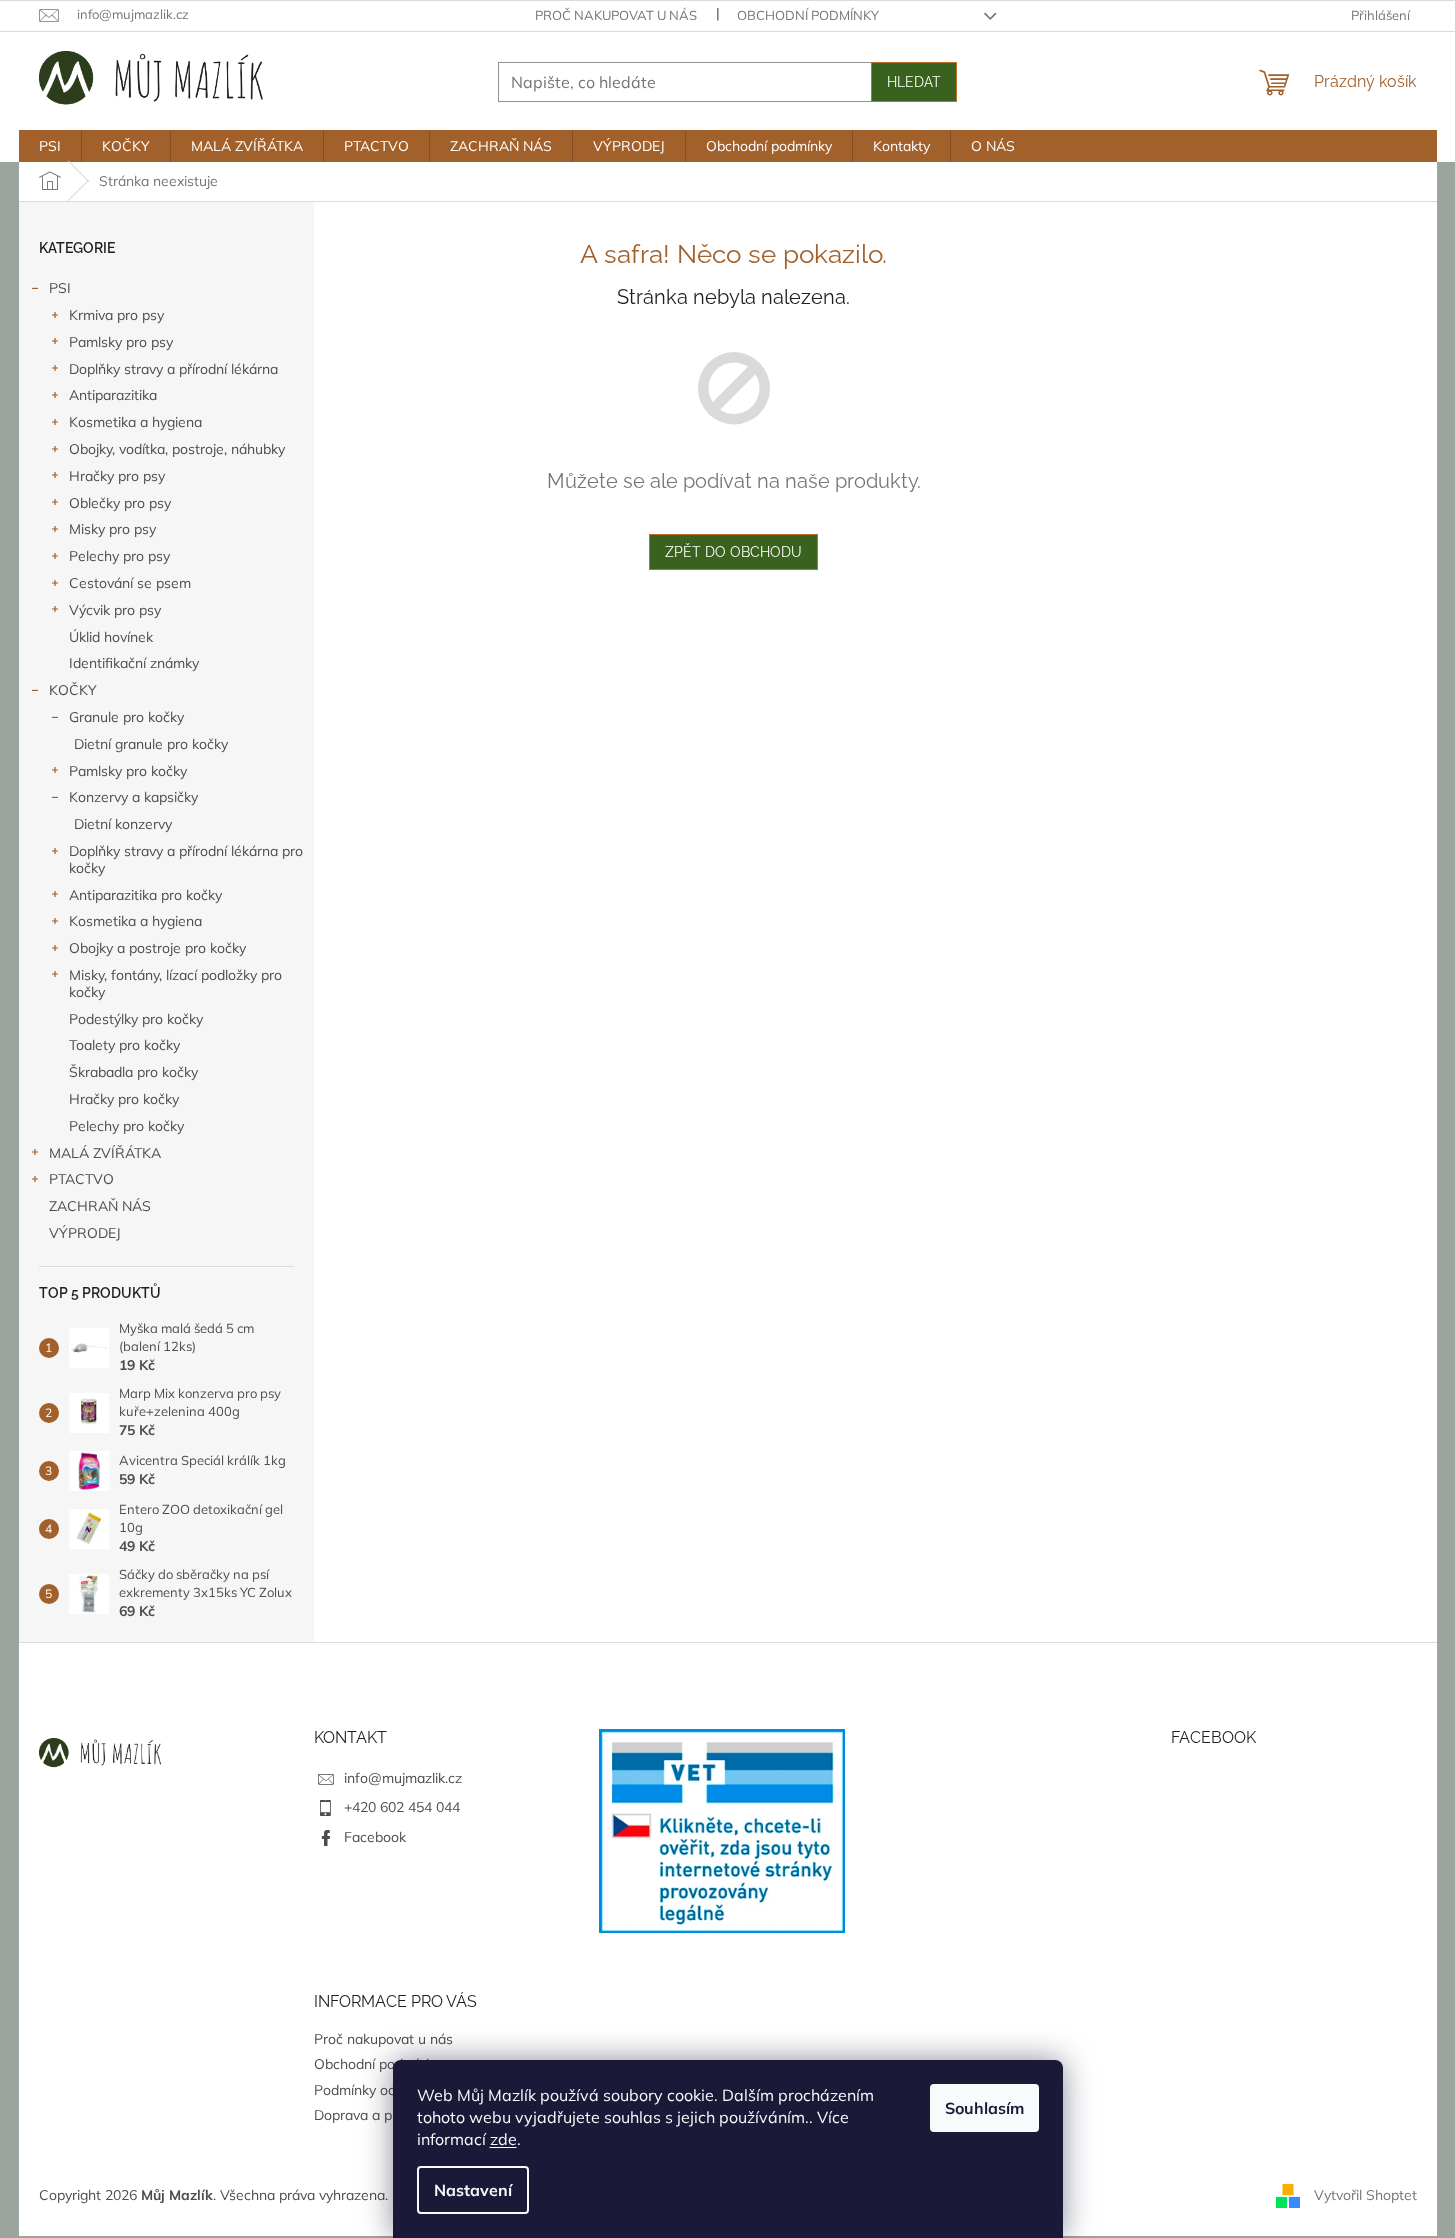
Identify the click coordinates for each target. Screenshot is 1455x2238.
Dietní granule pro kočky (151, 744)
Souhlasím (984, 2108)
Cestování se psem (130, 583)
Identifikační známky (134, 663)
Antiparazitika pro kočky (145, 895)
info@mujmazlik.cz (403, 1778)
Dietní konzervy (123, 824)
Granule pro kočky (126, 717)
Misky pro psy (112, 529)
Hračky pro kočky (124, 1099)
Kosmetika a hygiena (135, 422)
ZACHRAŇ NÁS (100, 1206)
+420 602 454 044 (402, 1807)
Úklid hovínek (111, 637)
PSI (60, 288)
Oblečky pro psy (120, 503)
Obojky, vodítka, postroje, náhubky (177, 449)
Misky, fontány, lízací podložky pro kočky (175, 983)
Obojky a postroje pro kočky (157, 948)
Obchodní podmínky (808, 15)
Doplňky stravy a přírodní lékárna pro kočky (186, 859)
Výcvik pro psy (115, 610)
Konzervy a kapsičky (133, 797)
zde (503, 2139)
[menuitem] (50, 146)
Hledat (914, 82)
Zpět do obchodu (733, 552)
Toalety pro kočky (124, 1045)
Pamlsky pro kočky (128, 771)
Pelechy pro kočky (126, 1126)
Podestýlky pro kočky (136, 1019)
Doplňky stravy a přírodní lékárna (173, 369)
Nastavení (473, 2190)
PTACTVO (81, 1179)
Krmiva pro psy (116, 315)
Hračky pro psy (117, 476)
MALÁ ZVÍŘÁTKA (105, 1153)
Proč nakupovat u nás (616, 15)
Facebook (375, 1837)
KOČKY (73, 690)
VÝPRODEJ (85, 1233)
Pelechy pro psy (119, 556)
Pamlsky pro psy (121, 342)
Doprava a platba (369, 2115)
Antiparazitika (113, 395)
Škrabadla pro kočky (133, 1072)
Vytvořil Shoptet (1365, 2194)
